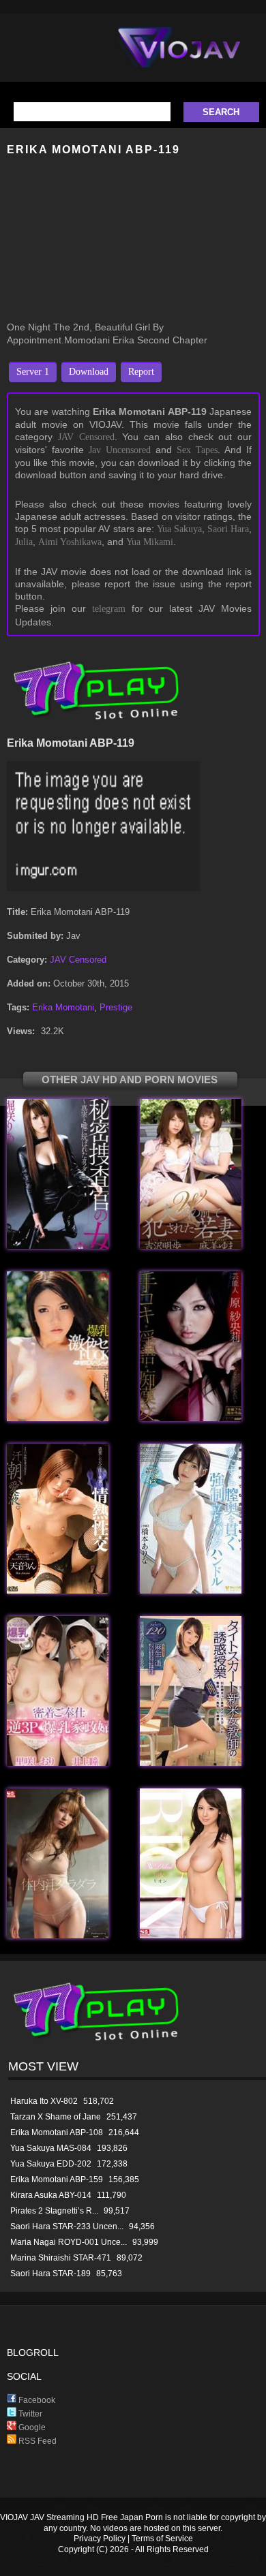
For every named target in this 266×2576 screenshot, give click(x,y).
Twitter (29, 2414)
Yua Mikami (150, 542)
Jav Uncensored (120, 450)
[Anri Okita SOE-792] (58, 1418)
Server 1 (33, 372)
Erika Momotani (63, 1007)
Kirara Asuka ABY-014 (51, 2195)
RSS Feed (36, 2441)
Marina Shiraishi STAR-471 (61, 2258)
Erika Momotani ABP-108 (57, 2132)
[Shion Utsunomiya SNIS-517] (191, 1935)
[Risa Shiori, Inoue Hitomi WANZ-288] (58, 1763)
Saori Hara (228, 529)
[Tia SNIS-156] (58, 1935)
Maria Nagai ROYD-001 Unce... (69, 2242)
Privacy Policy (100, 2539)
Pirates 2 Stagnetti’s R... (54, 2211)
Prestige (116, 1007)
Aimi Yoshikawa (70, 542)
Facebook (36, 2400)
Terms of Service (162, 2539)
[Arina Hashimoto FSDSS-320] (191, 1590)
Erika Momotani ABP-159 (57, 2179)
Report (141, 372)
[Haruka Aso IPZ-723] (191, 1763)
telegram (109, 609)
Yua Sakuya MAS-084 (51, 2148)
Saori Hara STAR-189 (50, 2274)
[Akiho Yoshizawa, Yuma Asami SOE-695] (191, 1246)
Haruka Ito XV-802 (44, 2101)
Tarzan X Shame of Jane (56, 2117)
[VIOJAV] (179, 59)
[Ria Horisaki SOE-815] (58, 1246)
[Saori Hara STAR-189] (191, 1418)
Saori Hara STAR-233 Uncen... (67, 2226)
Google (31, 2427)
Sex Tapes (197, 450)
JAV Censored (86, 437)
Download (89, 372)
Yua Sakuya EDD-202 (51, 2164)
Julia (24, 542)
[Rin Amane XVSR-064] (58, 1590)
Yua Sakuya (179, 529)
